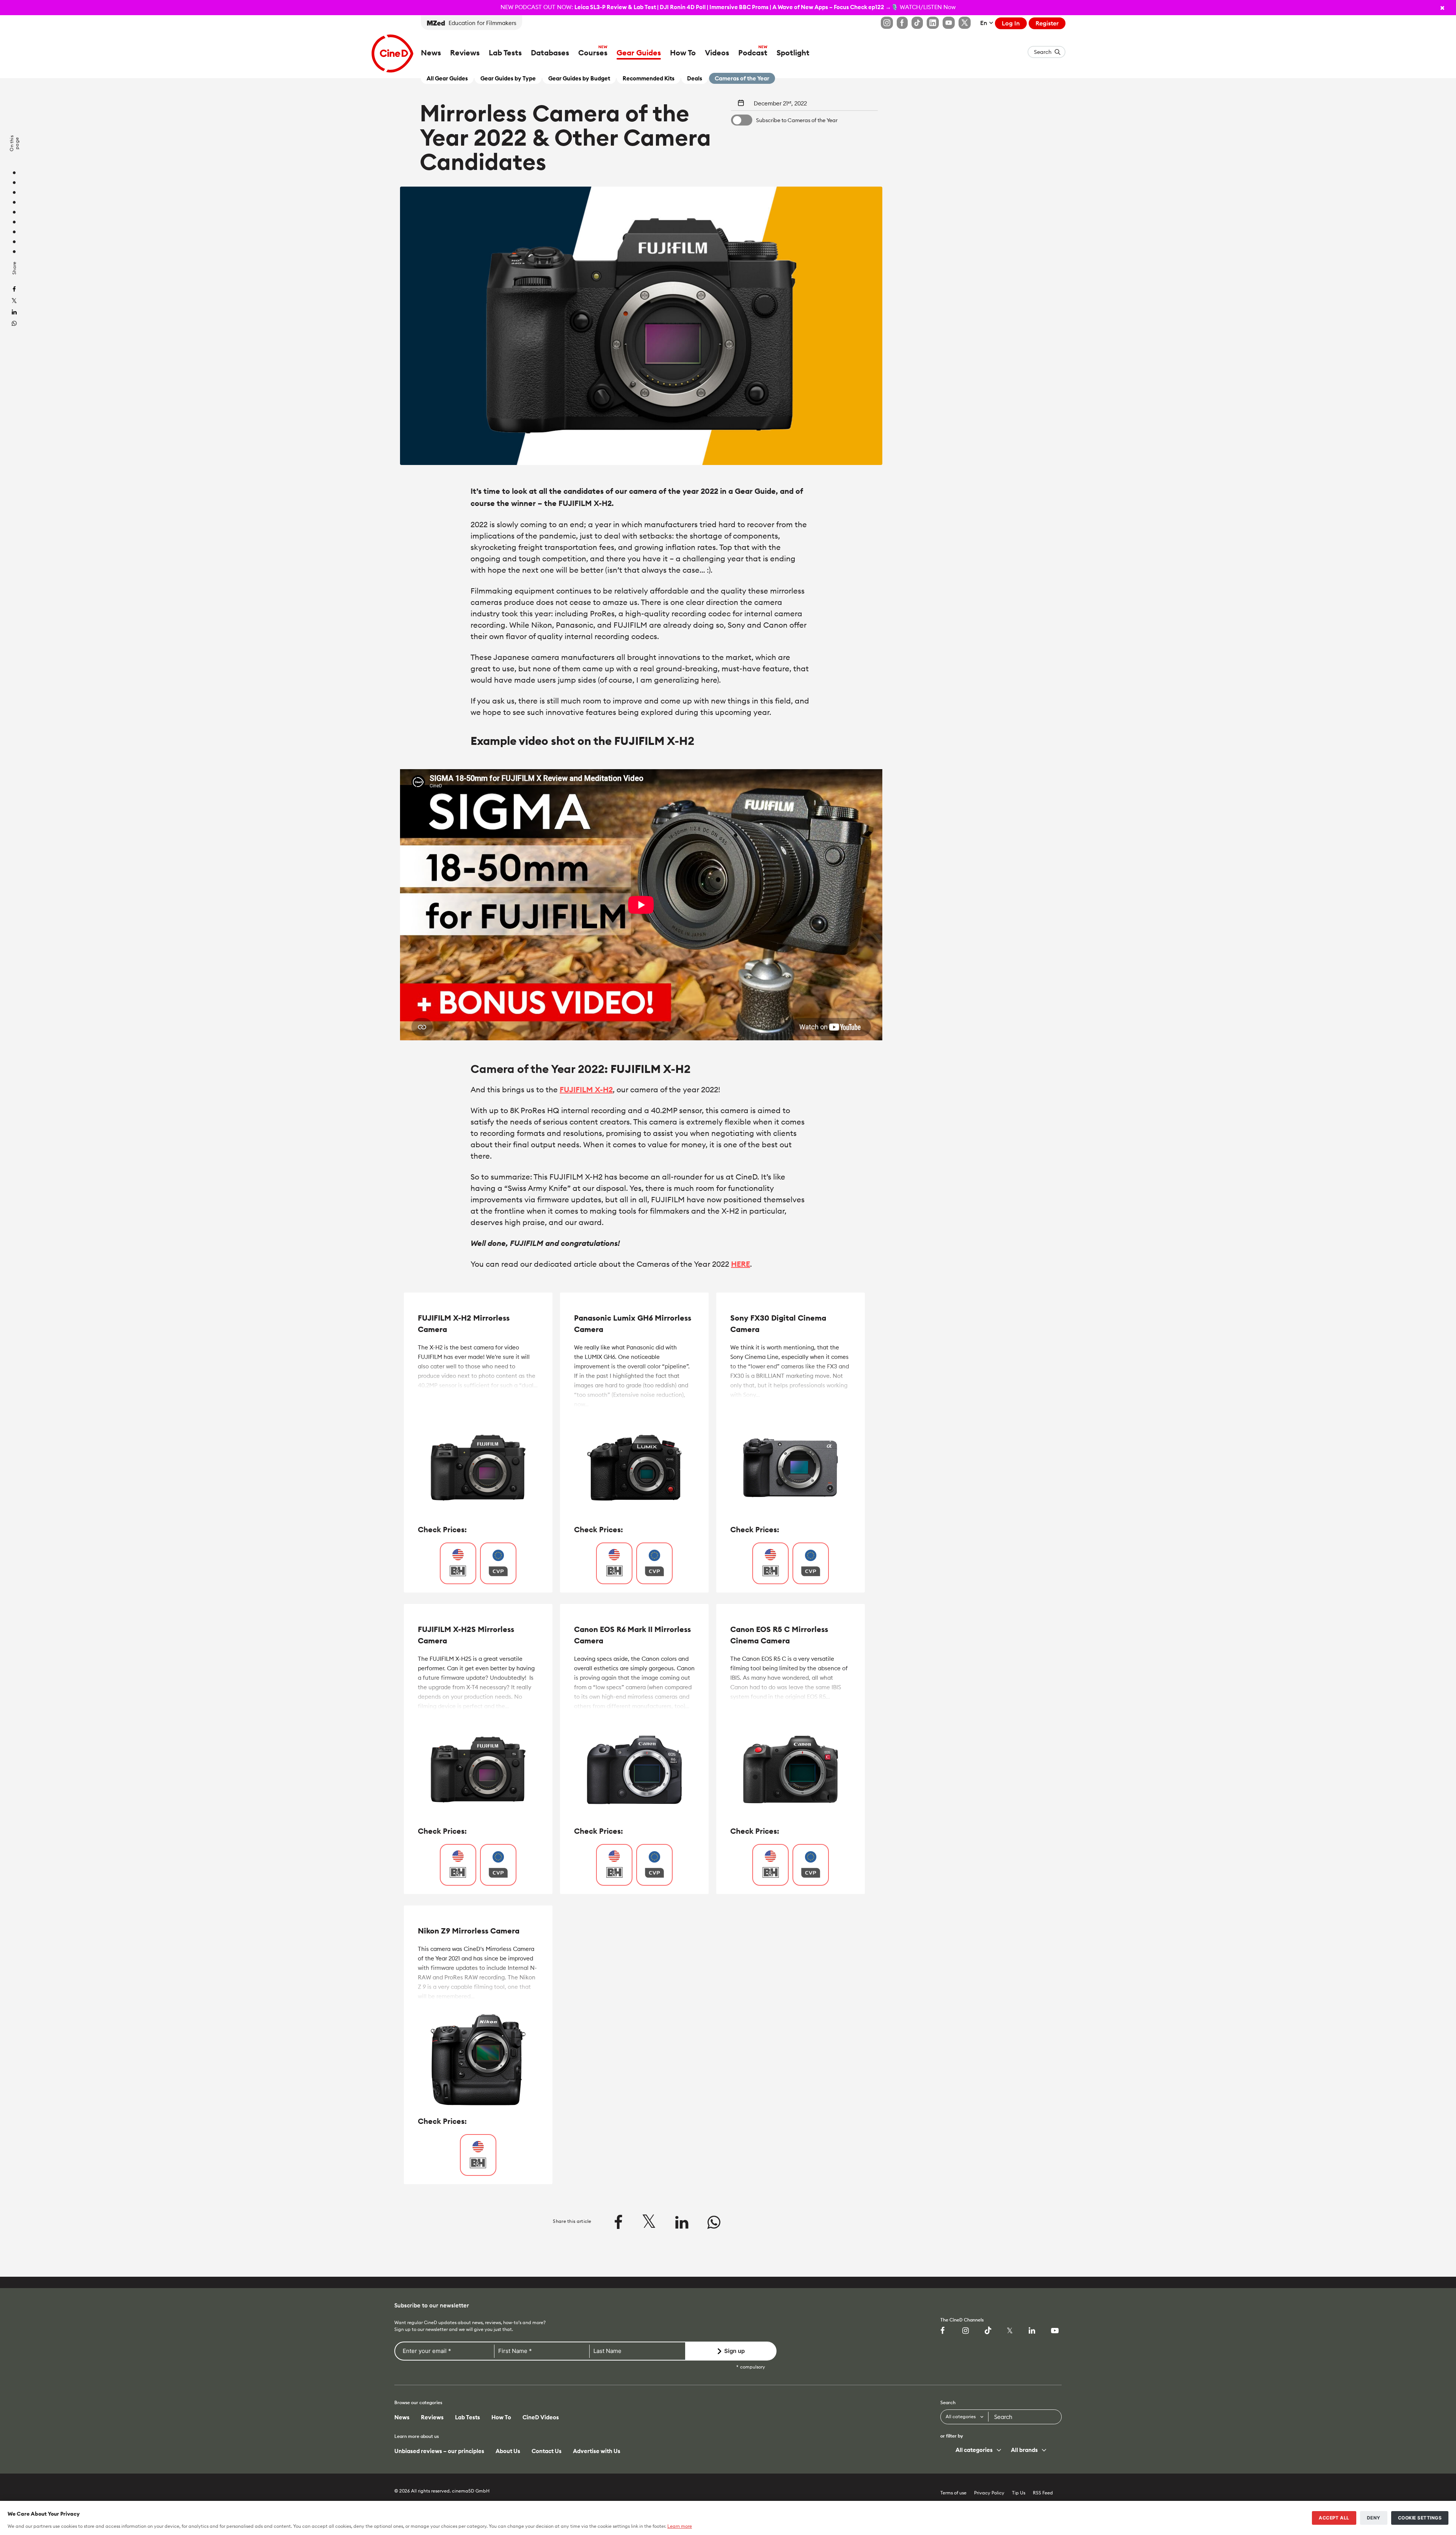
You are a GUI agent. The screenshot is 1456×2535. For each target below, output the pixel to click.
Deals (695, 78)
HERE (741, 1264)
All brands (1024, 2450)
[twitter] (14, 301)
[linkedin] (14, 313)
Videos (717, 53)
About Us (508, 2451)
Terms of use (953, 2493)
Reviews (465, 53)
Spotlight (793, 53)
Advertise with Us (597, 2451)
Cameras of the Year (742, 78)
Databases (550, 53)
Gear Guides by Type (508, 78)
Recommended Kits (649, 78)
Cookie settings (1420, 2518)
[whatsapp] (14, 324)
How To (683, 53)
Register (1047, 23)
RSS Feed (1043, 2493)
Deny (1374, 2518)
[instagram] (968, 2331)
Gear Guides (639, 53)
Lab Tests (505, 53)
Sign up (734, 2351)
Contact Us (547, 2451)
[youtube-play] (1056, 2331)
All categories (961, 2416)
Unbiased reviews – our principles (439, 2451)
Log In (1011, 23)
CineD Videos (541, 2417)
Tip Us (1019, 2493)
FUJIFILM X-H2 (586, 1089)
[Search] (1052, 2415)
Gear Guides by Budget (579, 78)
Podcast (753, 53)
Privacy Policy (989, 2493)
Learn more (680, 2526)
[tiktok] (990, 2331)
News (431, 53)
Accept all (1334, 2518)
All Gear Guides (447, 78)
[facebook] (14, 290)
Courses (593, 53)
